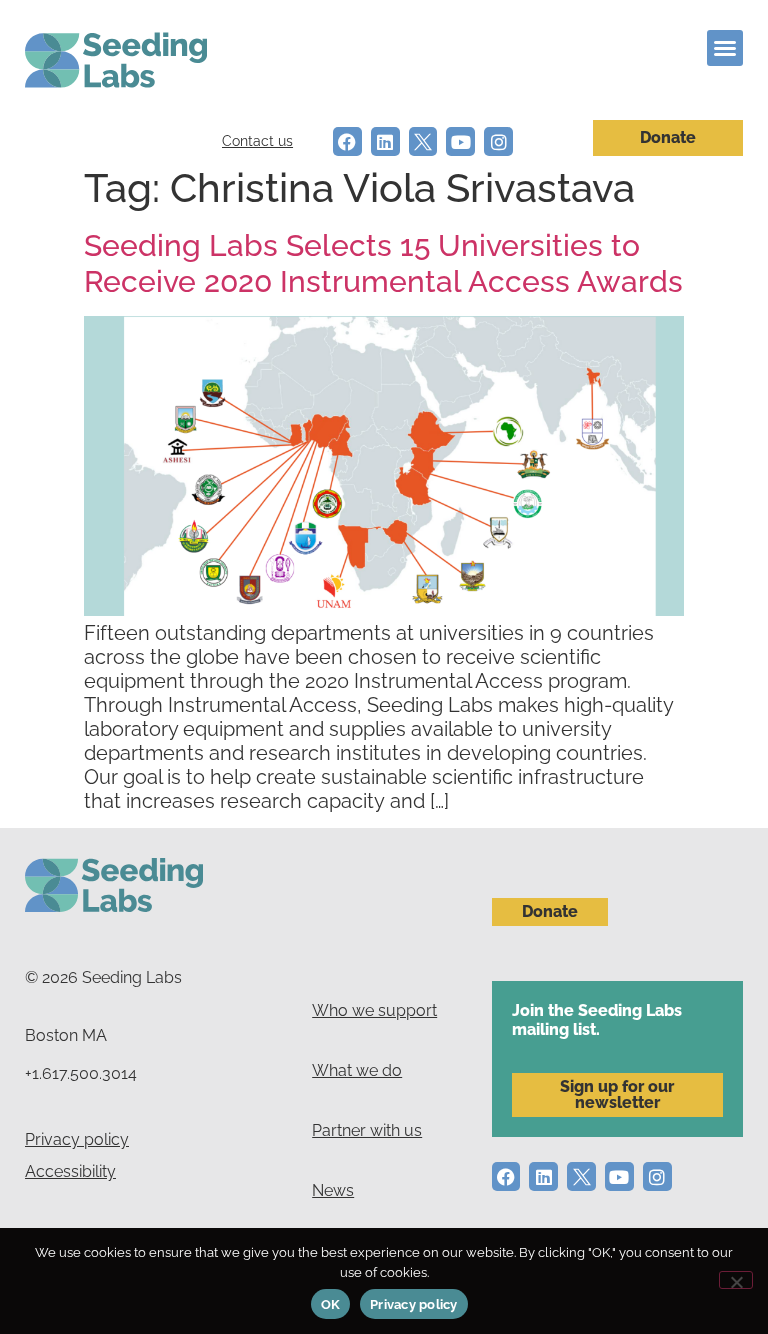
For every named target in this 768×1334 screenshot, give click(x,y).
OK (331, 1304)
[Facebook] (347, 141)
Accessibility (70, 1171)
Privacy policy (77, 1139)
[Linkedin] (385, 141)
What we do (357, 1070)
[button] (725, 48)
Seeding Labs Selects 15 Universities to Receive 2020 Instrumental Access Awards (383, 263)
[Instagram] (498, 141)
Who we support (374, 1010)
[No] (736, 1280)
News (333, 1190)
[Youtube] (460, 141)
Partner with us (367, 1130)
